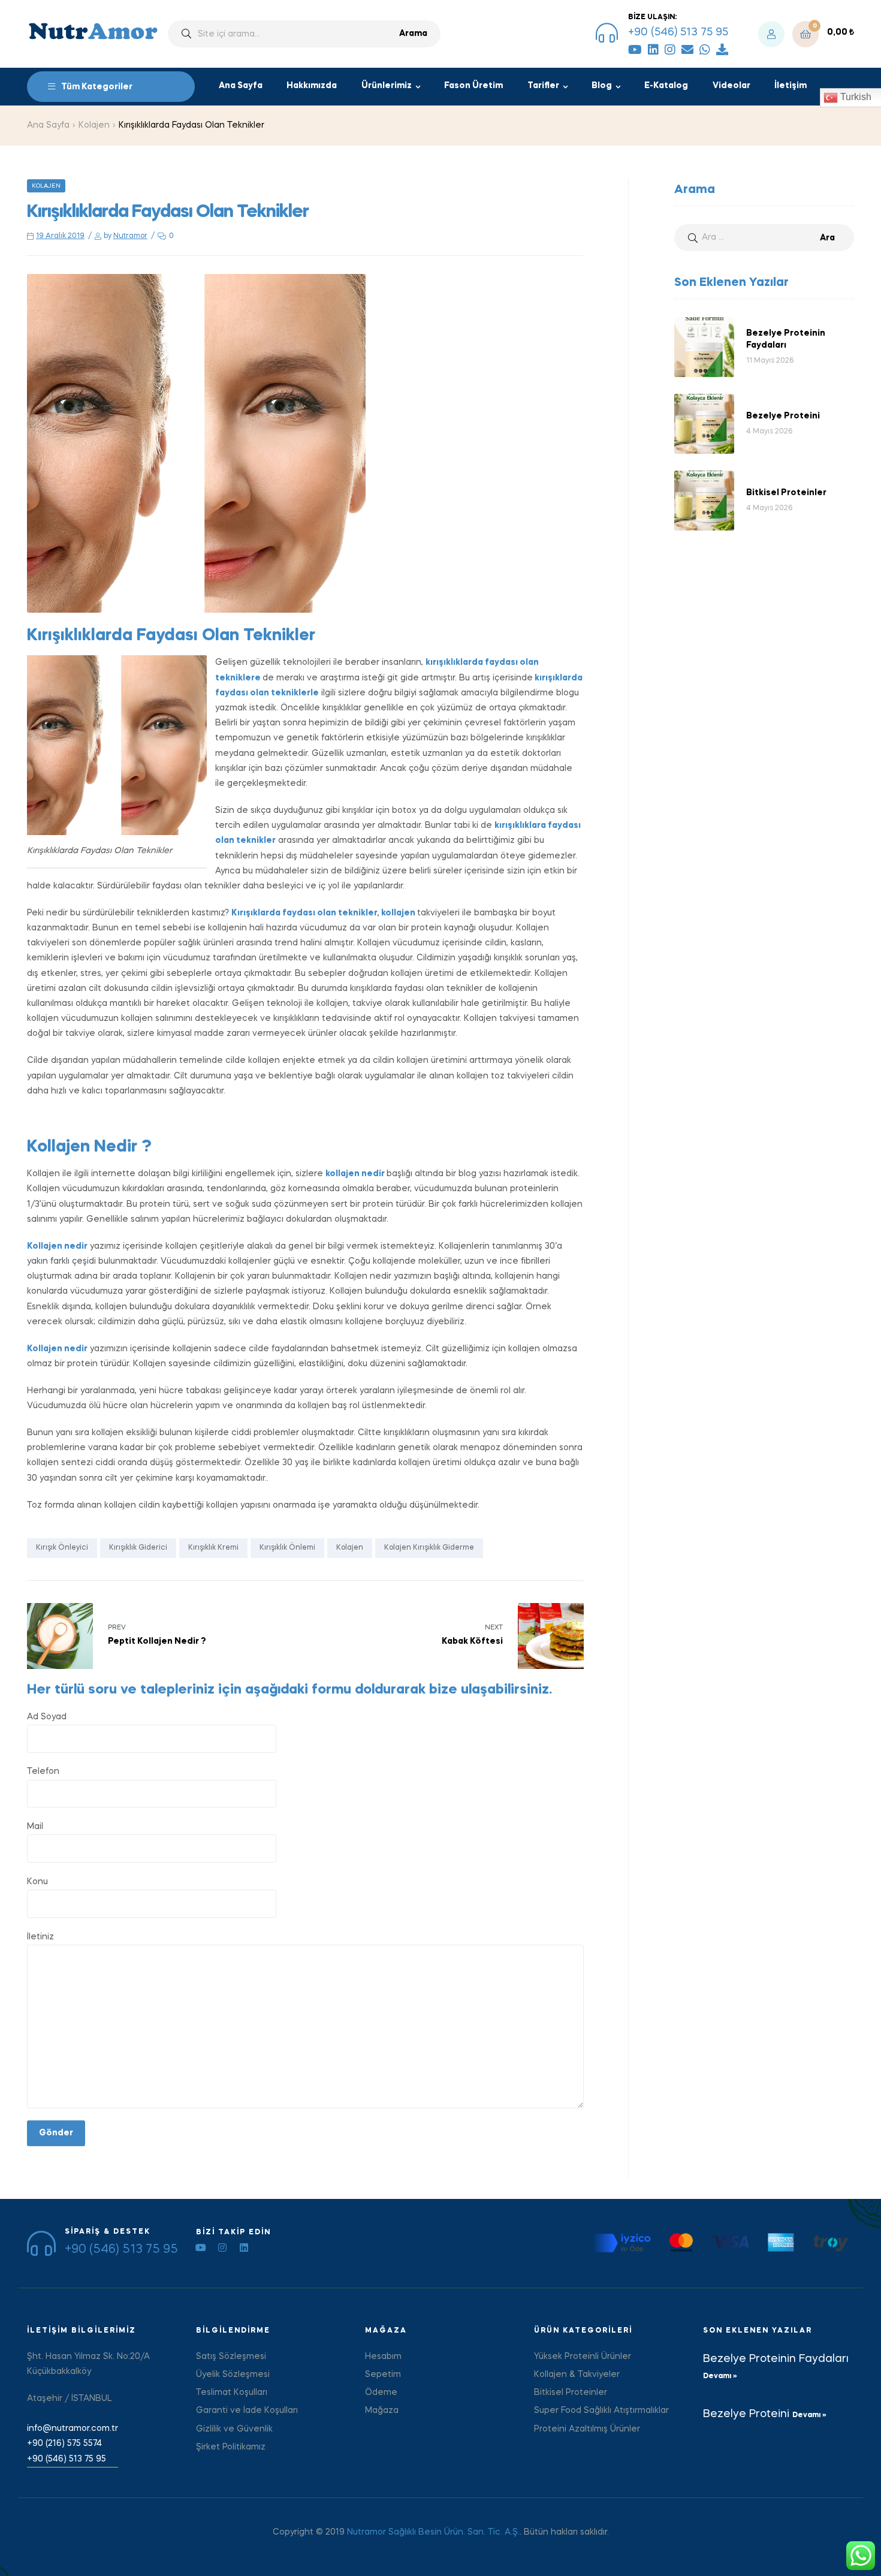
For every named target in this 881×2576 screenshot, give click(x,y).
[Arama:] (764, 237)
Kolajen (94, 125)
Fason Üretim (473, 86)
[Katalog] (722, 50)
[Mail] (687, 50)
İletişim (791, 86)
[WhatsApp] (705, 50)
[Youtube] (201, 2247)
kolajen (350, 1548)
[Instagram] (670, 50)
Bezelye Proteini (748, 2414)
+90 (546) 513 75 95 (678, 32)
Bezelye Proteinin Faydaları (776, 2359)
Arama (413, 34)
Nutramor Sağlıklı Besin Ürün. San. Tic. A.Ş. (433, 2532)
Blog (602, 86)
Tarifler (543, 86)
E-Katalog (666, 86)
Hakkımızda (312, 86)
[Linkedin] (244, 2247)
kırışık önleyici (62, 1548)
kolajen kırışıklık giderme (429, 1548)
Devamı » (720, 2376)
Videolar (731, 86)
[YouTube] (635, 50)
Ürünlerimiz (387, 86)
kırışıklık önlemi (287, 1548)
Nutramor (130, 236)
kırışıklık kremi (213, 1548)
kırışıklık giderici (138, 1548)
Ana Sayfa (241, 86)
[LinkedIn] (653, 50)
